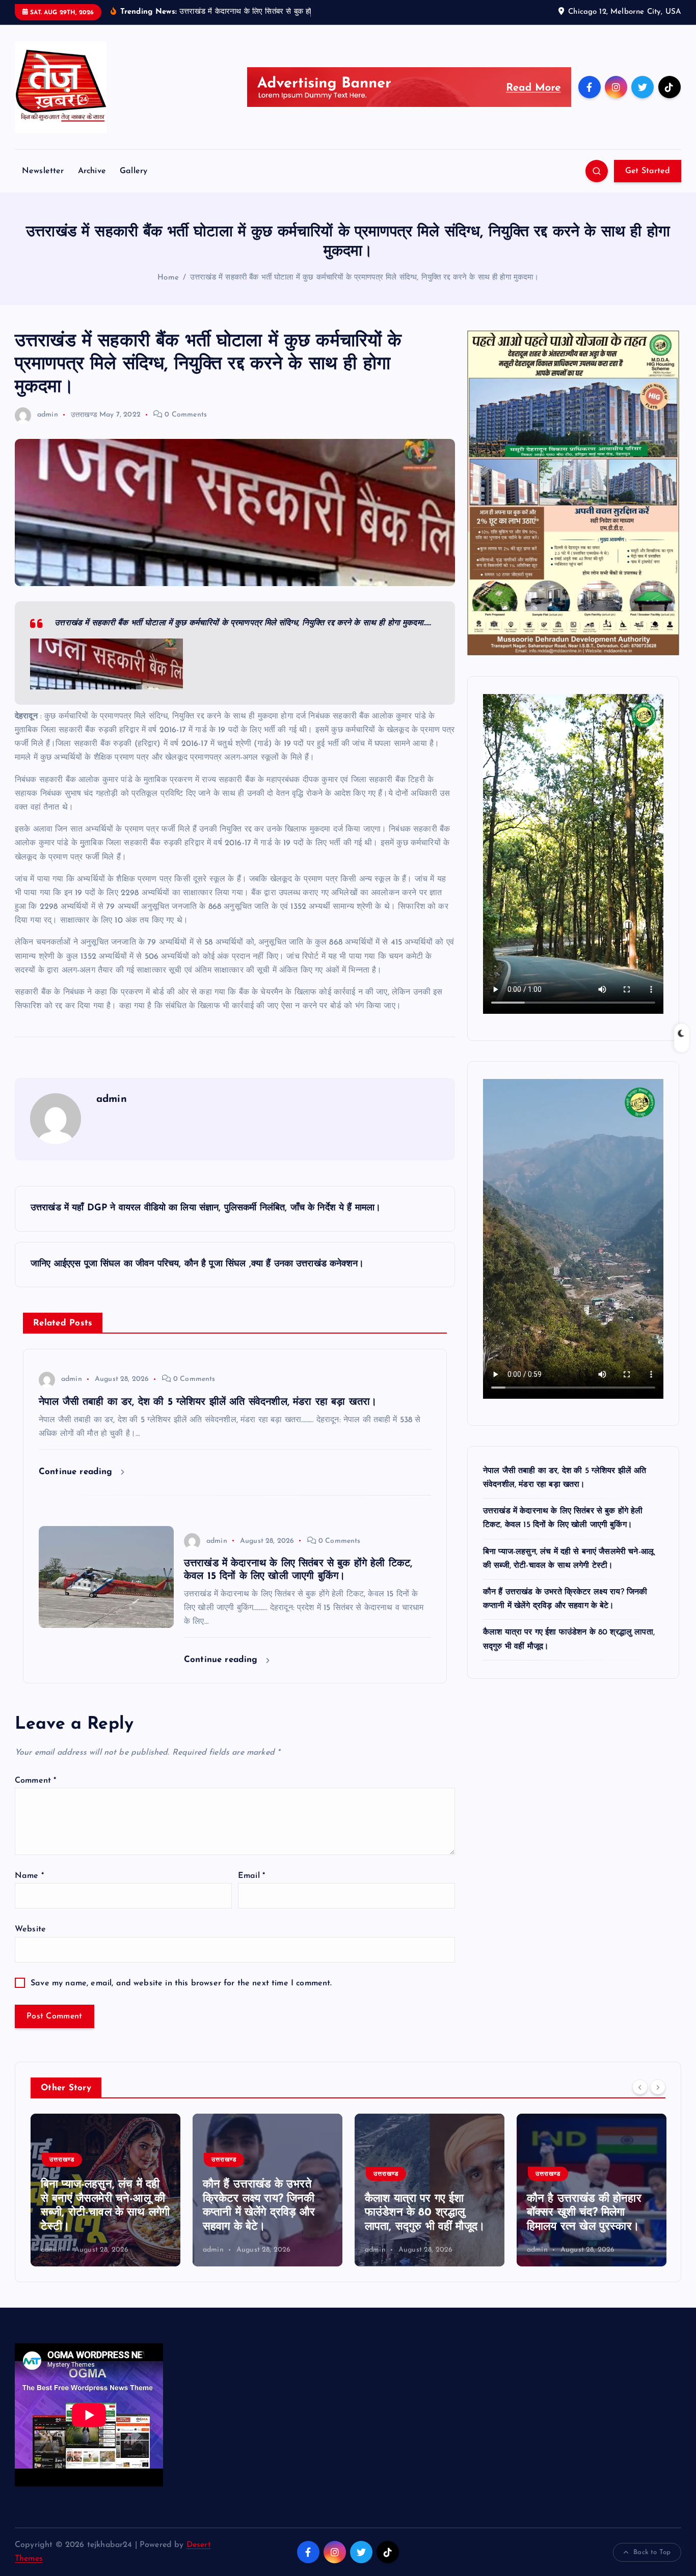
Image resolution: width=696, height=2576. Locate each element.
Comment (35, 1781)
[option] (132, 2190)
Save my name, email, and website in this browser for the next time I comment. (181, 1983)
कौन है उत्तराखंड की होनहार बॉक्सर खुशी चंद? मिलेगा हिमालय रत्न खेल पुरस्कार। (449, 2213)
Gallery (133, 171)
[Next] (658, 2087)
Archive (92, 171)
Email (251, 1876)
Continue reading (77, 1472)
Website (30, 1929)
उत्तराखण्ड (84, 415)
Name (29, 1876)
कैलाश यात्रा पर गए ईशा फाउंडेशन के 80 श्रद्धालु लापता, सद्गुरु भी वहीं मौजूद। (290, 2213)
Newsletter (43, 171)
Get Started (648, 171)
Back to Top (652, 2552)
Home (168, 278)
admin (48, 415)
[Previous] (640, 2087)
